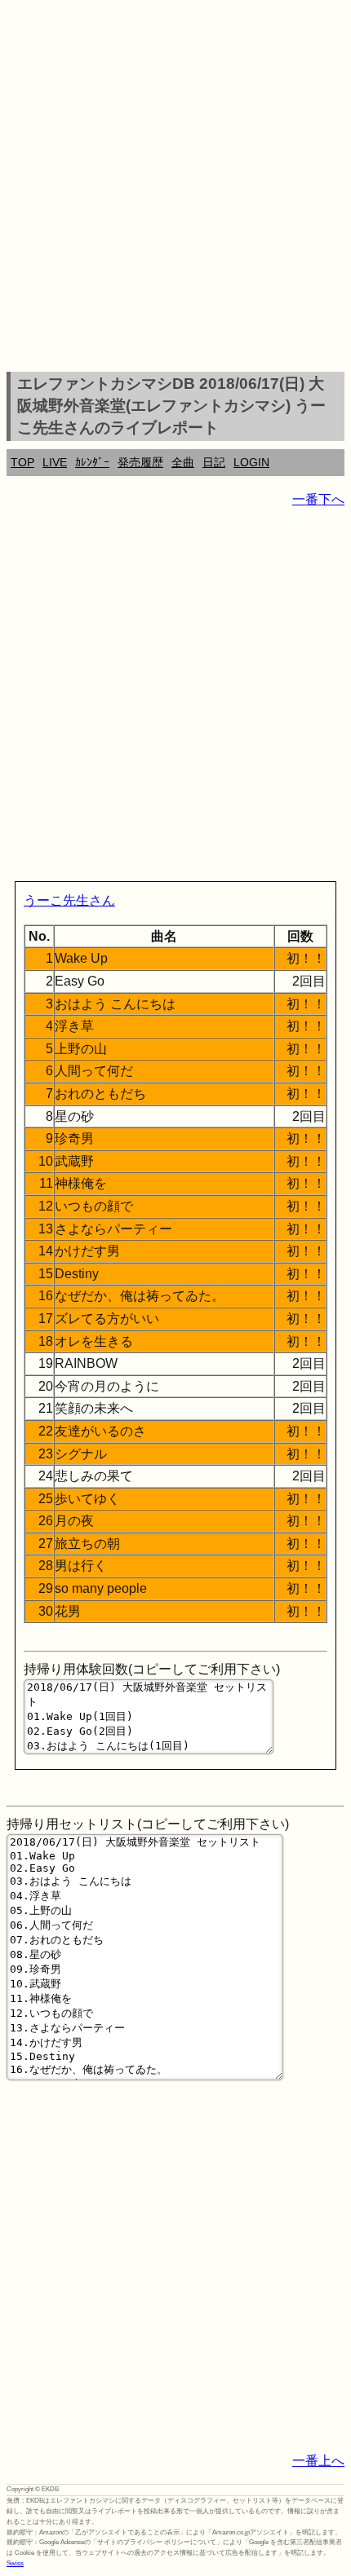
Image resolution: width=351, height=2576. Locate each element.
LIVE (55, 462)
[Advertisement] (175, 188)
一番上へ (318, 2461)
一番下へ (318, 499)
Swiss (15, 2563)
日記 (214, 462)
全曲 (183, 462)
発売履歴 (140, 462)
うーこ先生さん (69, 900)
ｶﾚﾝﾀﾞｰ (92, 462)
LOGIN (251, 462)
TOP (22, 462)
